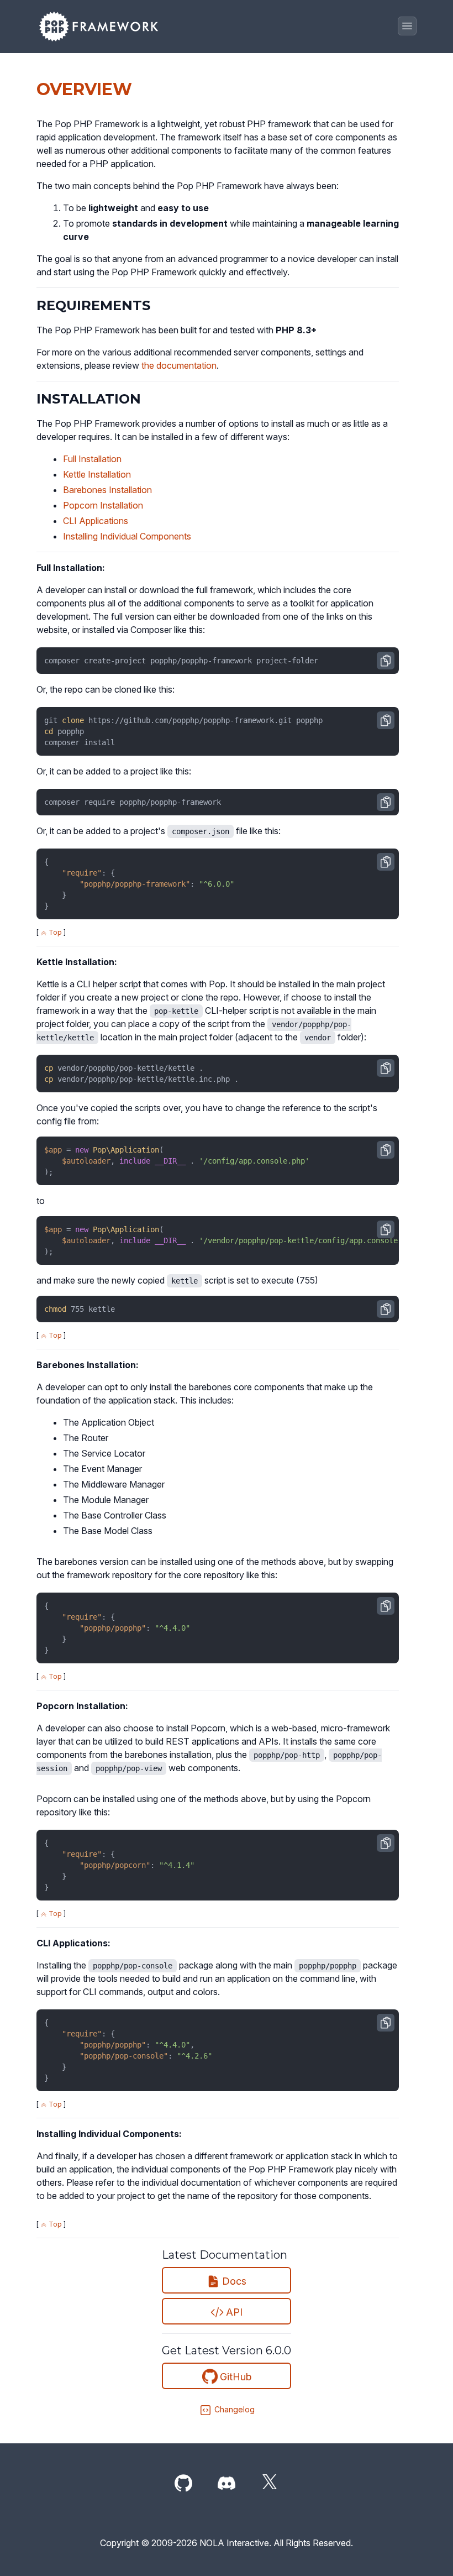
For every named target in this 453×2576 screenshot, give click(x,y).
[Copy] (386, 661)
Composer (151, 630)
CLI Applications (96, 521)
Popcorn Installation (103, 505)
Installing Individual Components (127, 536)
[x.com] (270, 2484)
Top (54, 932)
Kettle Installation (97, 474)
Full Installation (92, 459)
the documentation (179, 365)
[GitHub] (183, 2484)
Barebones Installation (107, 490)
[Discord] (227, 2484)
